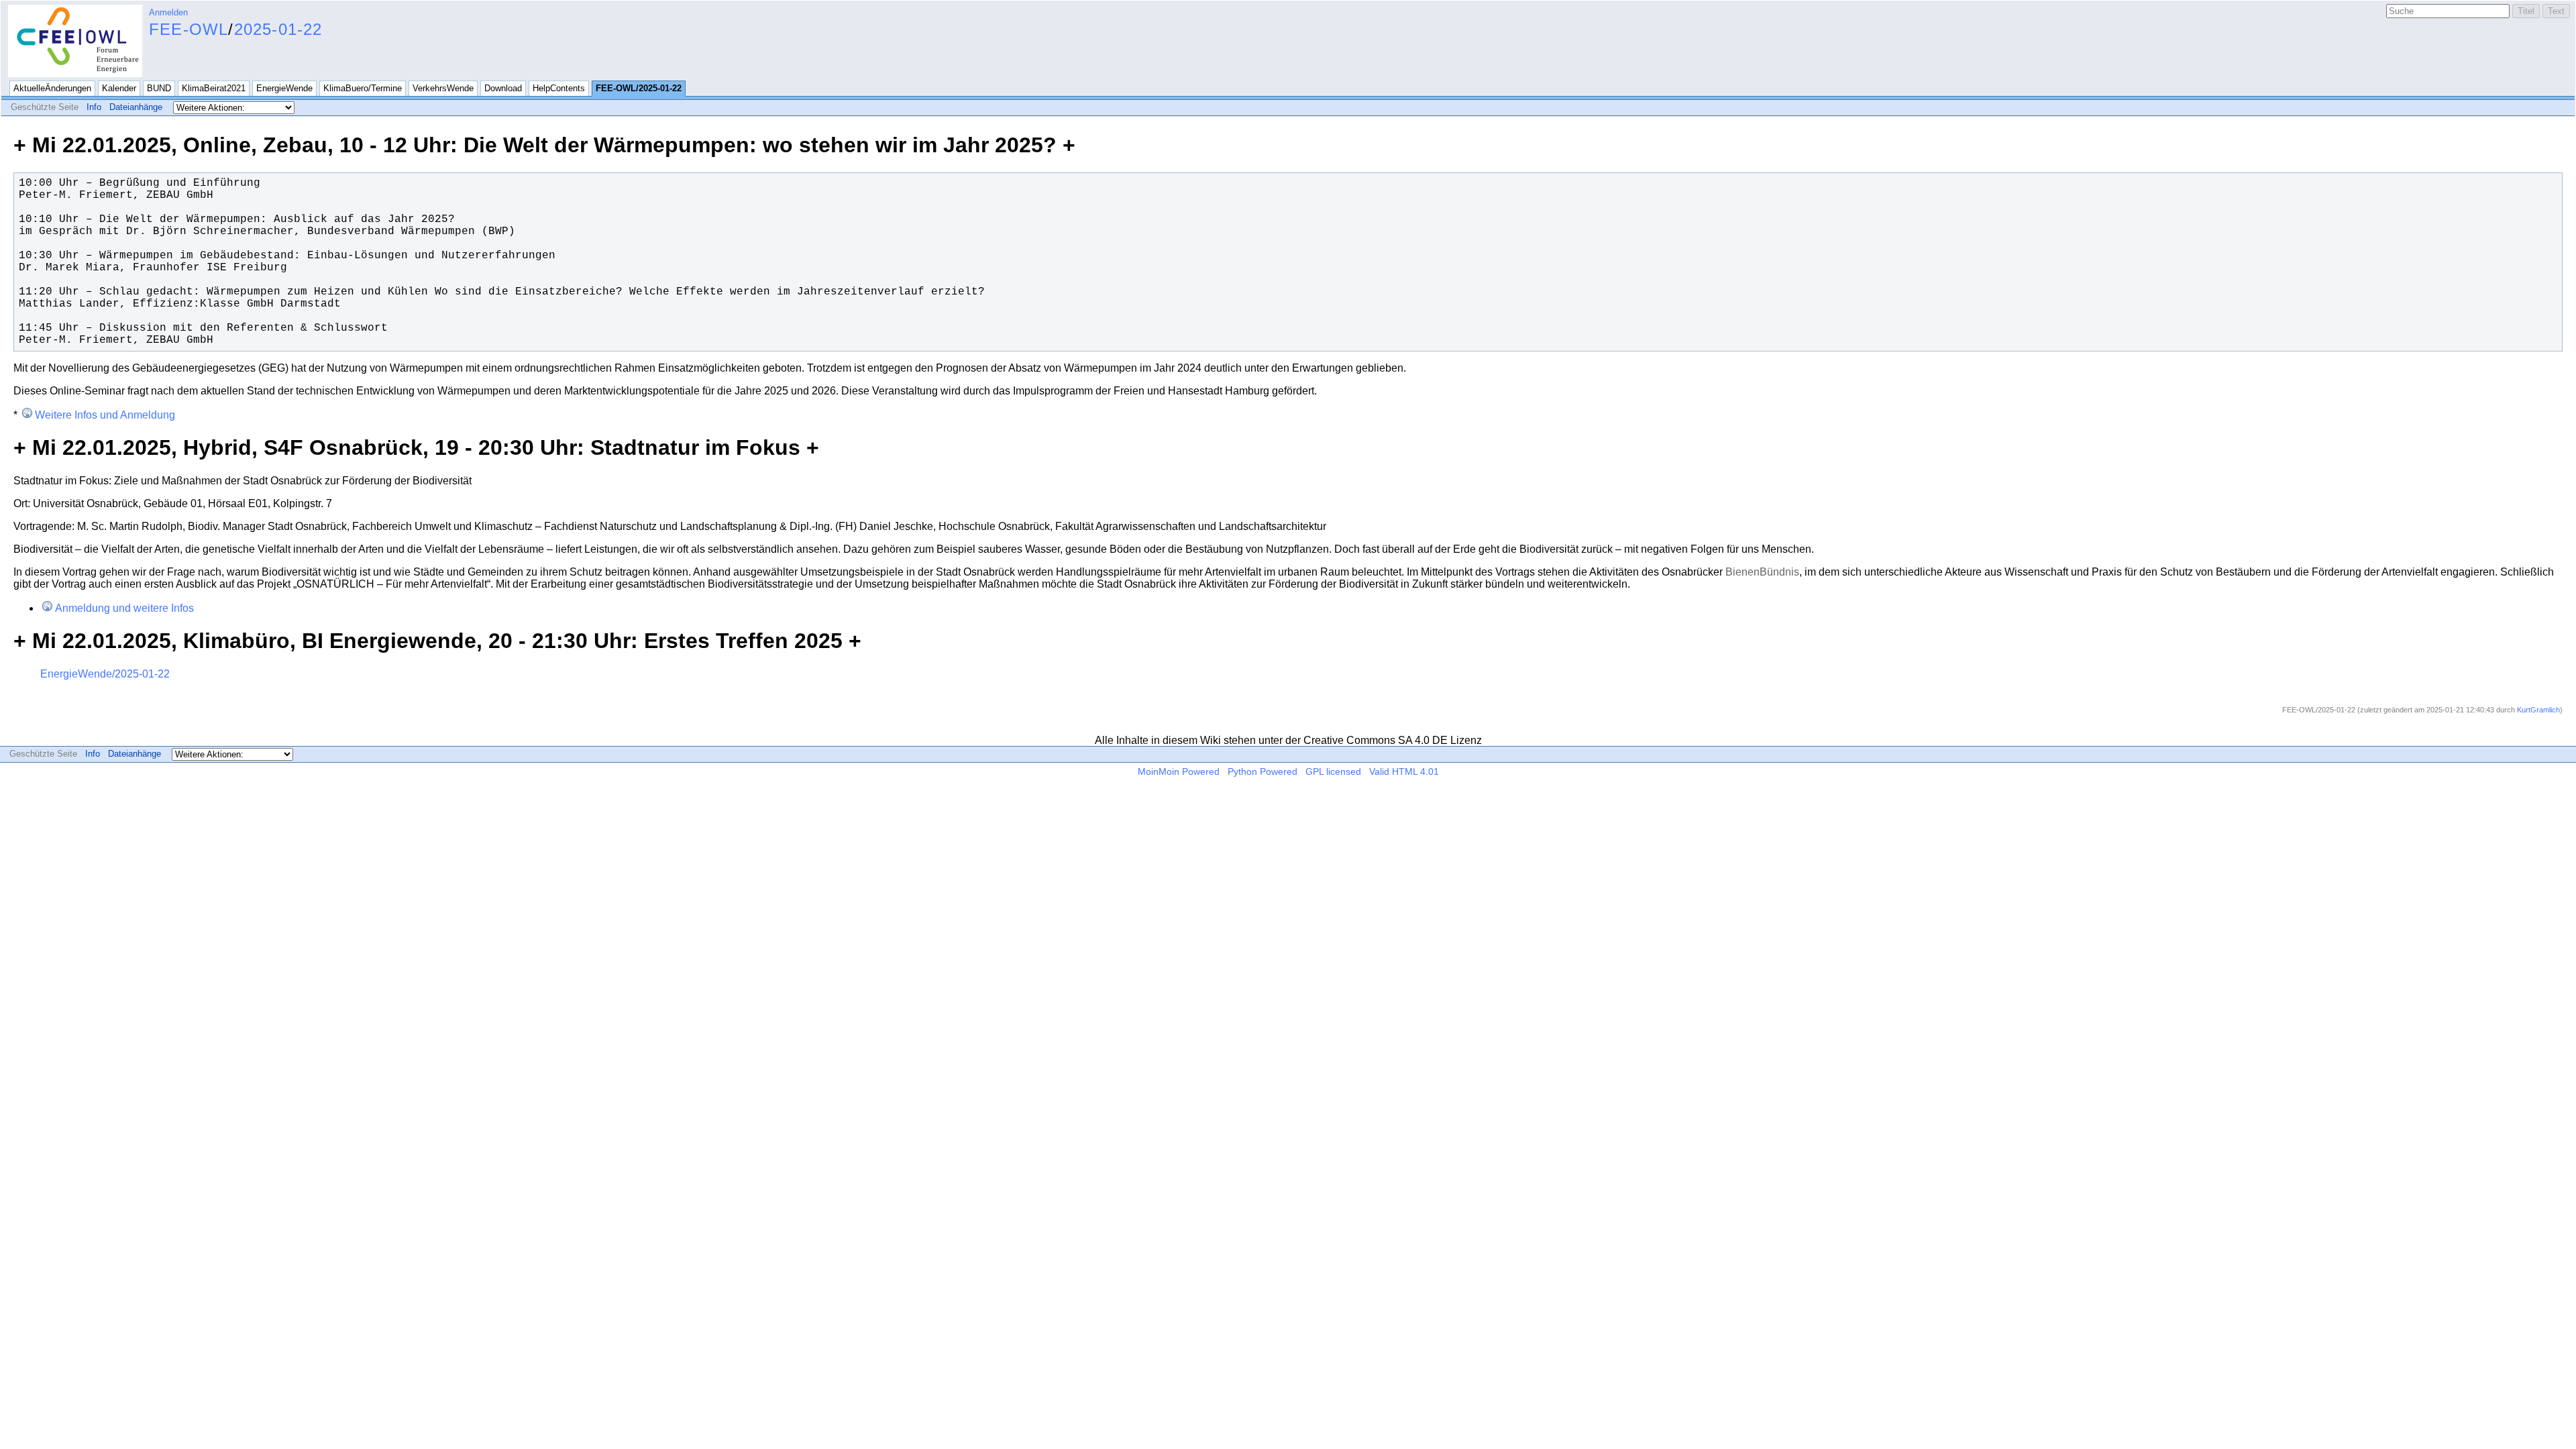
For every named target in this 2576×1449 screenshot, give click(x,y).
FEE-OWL (189, 29)
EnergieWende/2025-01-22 (105, 674)
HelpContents (559, 88)
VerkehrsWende (443, 88)
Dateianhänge (136, 107)
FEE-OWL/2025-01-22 (639, 88)
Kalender (119, 88)
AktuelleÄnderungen (52, 88)
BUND (159, 88)
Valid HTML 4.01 (1404, 771)
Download (503, 88)
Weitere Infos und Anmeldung (105, 415)
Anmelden (168, 12)
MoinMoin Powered (1179, 771)
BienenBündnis (1762, 572)
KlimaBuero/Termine (363, 88)
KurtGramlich (2538, 710)
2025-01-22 (278, 29)
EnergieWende (284, 88)
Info (94, 107)
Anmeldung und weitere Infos (124, 608)
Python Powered (1263, 771)
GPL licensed (1333, 771)
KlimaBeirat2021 (214, 88)
